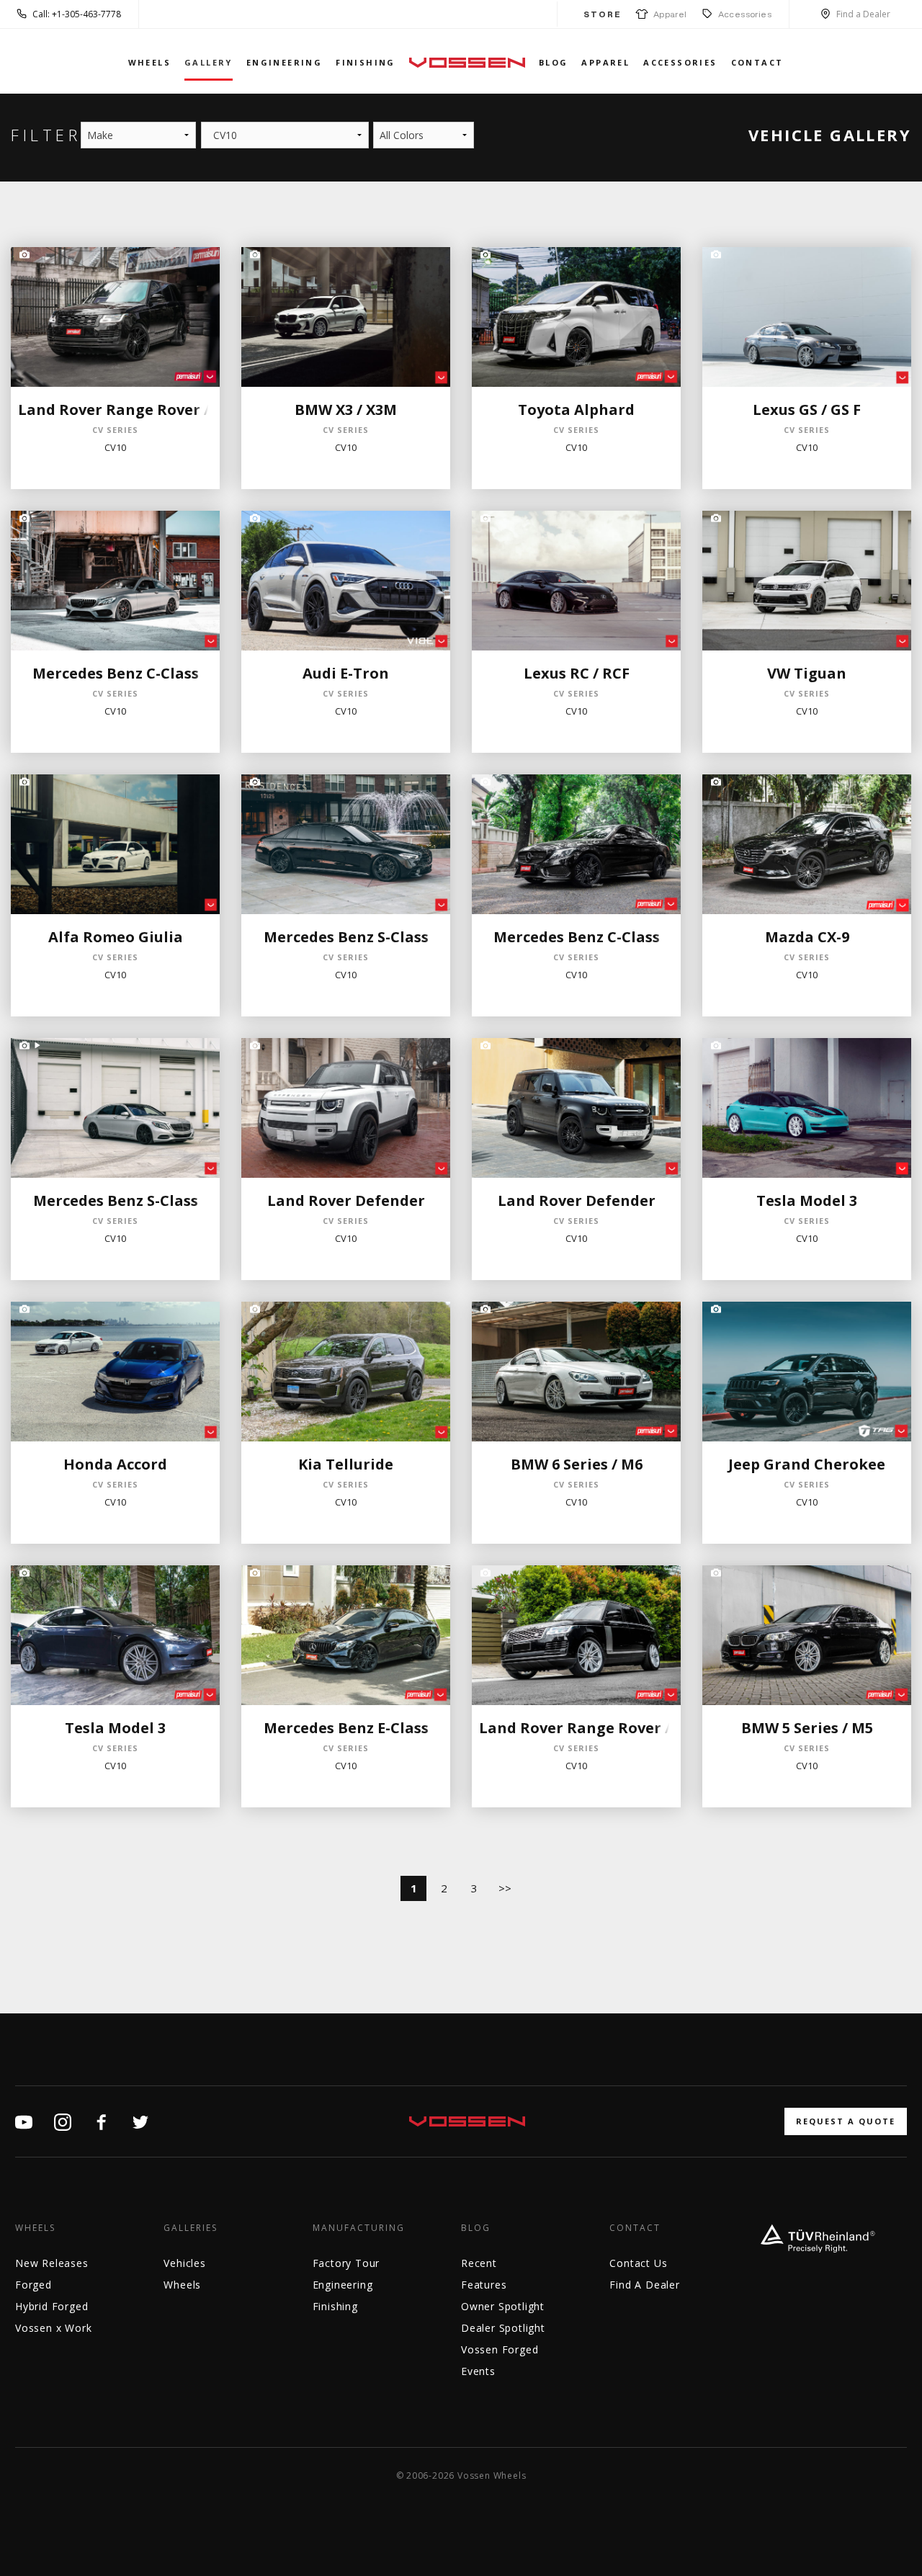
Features (484, 2285)
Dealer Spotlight (503, 2328)
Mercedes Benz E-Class (346, 1728)
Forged (33, 2285)
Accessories (745, 14)
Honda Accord (115, 1464)
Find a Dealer (863, 14)
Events (478, 2371)
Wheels (149, 62)
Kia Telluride (346, 1464)
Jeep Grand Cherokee (807, 1464)
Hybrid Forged (52, 2306)
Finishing (366, 62)
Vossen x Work (53, 2328)
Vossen (467, 62)
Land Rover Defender (346, 1200)
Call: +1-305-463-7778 (77, 14)
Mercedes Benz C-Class (116, 673)
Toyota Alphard (576, 410)
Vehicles (184, 2263)
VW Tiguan (807, 673)
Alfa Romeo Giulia (116, 937)
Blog (554, 62)
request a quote (846, 2121)
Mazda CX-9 (807, 937)
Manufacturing (359, 2228)
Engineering (284, 62)
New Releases (52, 2263)
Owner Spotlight (503, 2306)
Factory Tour (346, 2263)
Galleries (191, 2228)
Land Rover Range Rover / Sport (136, 410)
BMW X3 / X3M (346, 410)
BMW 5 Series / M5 (807, 1728)
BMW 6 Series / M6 (577, 1464)
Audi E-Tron (346, 673)
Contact (757, 62)
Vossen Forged (500, 2349)
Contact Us (638, 2263)
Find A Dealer (644, 2285)
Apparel (668, 14)
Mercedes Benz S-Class (346, 937)
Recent (479, 2263)
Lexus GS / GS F (807, 410)
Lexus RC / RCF (577, 673)
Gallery (209, 62)
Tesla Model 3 (807, 1200)
